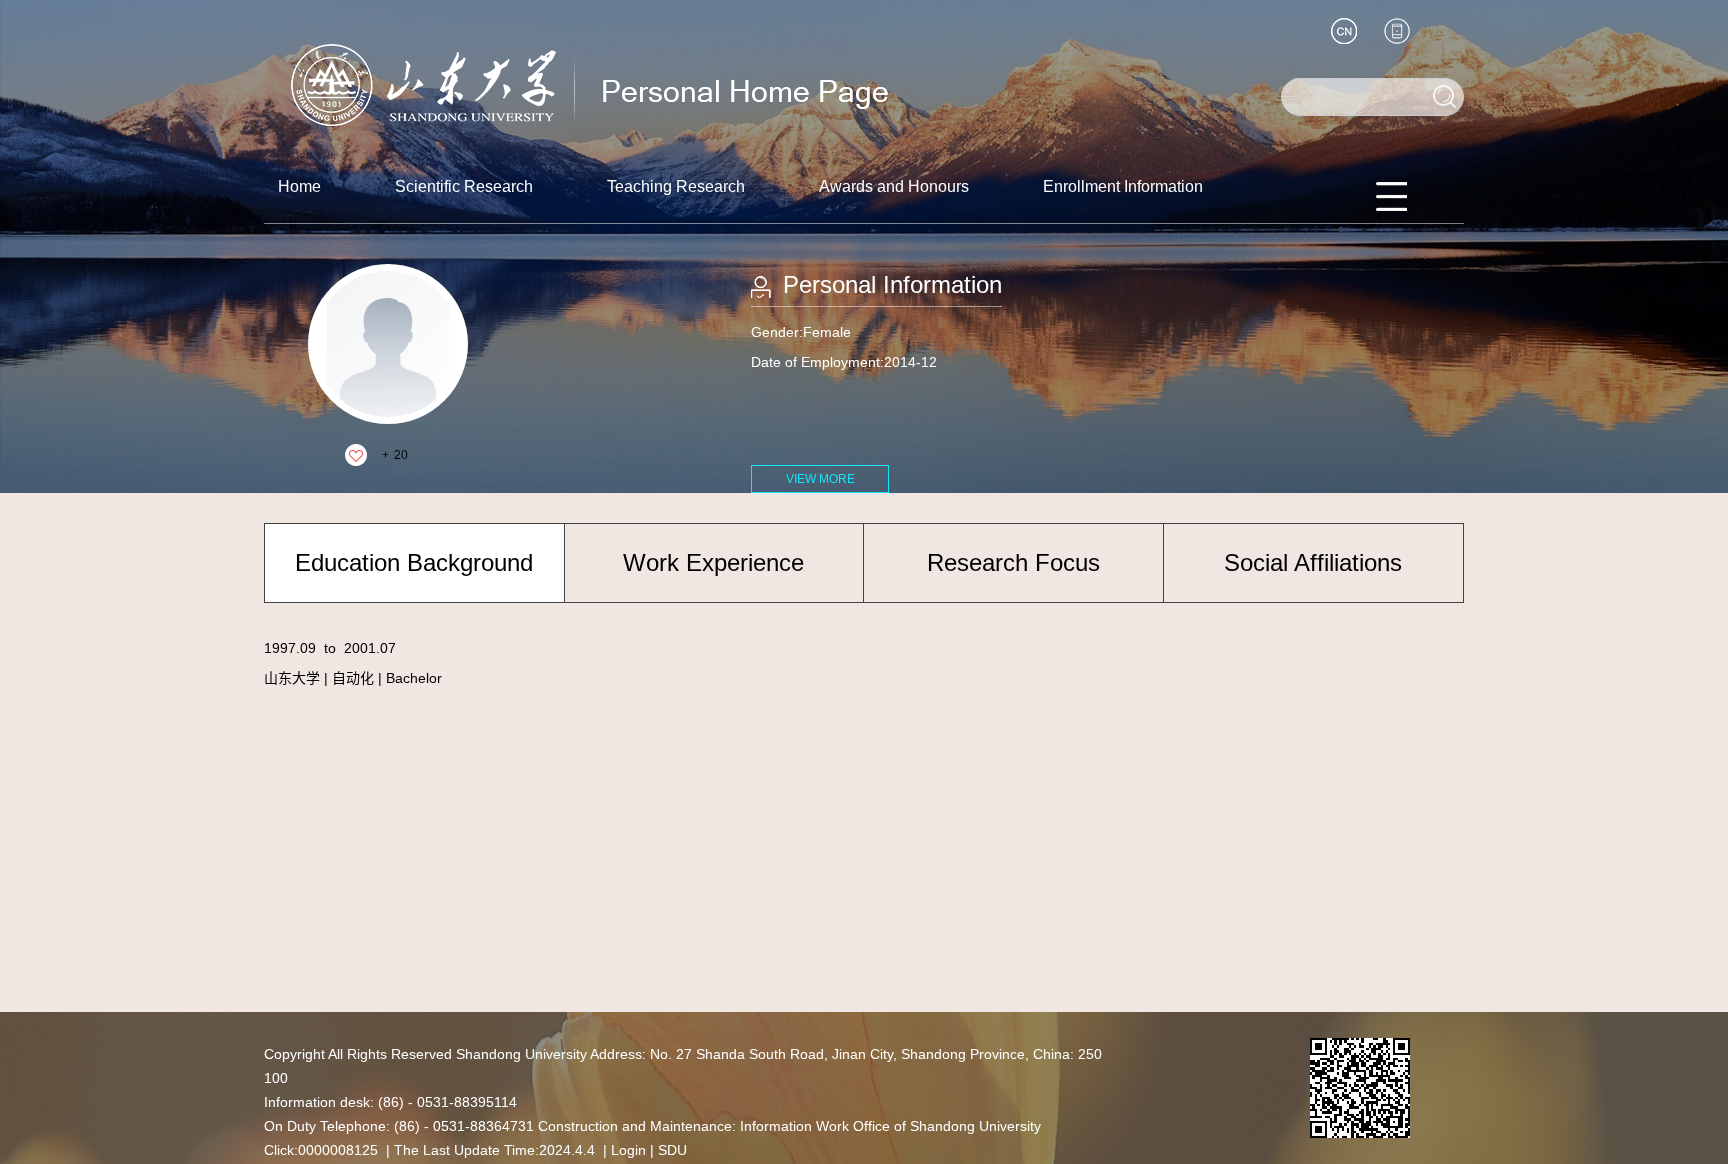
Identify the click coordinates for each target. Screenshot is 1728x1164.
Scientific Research (464, 186)
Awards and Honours (894, 186)
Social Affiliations (1313, 562)
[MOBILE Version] (1397, 31)
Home (299, 186)
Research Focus (1013, 562)
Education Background (414, 562)
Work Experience (713, 562)
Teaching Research (676, 186)
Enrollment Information (1123, 186)
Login (628, 1150)
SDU (672, 1150)
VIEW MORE (820, 479)
